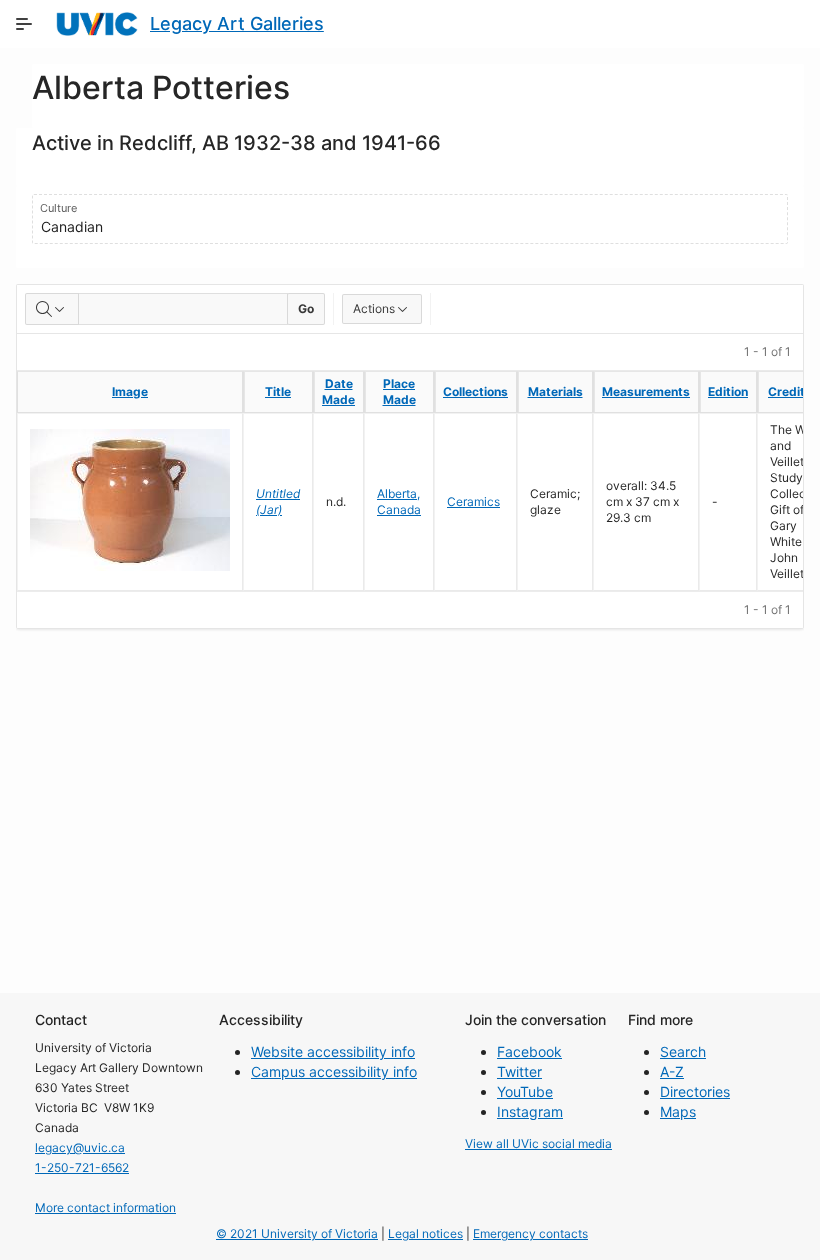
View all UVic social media (538, 1143)
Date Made (338, 391)
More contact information (105, 1207)
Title (278, 391)
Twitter (519, 1071)
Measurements (646, 391)
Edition (728, 391)
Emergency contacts (530, 1233)
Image (130, 391)
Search (683, 1051)
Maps (678, 1111)
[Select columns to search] (52, 309)
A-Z (672, 1071)
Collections (475, 391)
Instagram (530, 1111)
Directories (695, 1091)
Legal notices (425, 1233)
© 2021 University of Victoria (297, 1233)
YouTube (525, 1091)
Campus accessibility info (334, 1071)
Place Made (399, 391)
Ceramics (473, 501)
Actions (374, 308)
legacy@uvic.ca (80, 1147)
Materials (555, 391)
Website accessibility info (333, 1051)
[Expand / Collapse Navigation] (24, 24)
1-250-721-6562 (82, 1167)
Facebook (529, 1051)
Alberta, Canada (399, 501)
